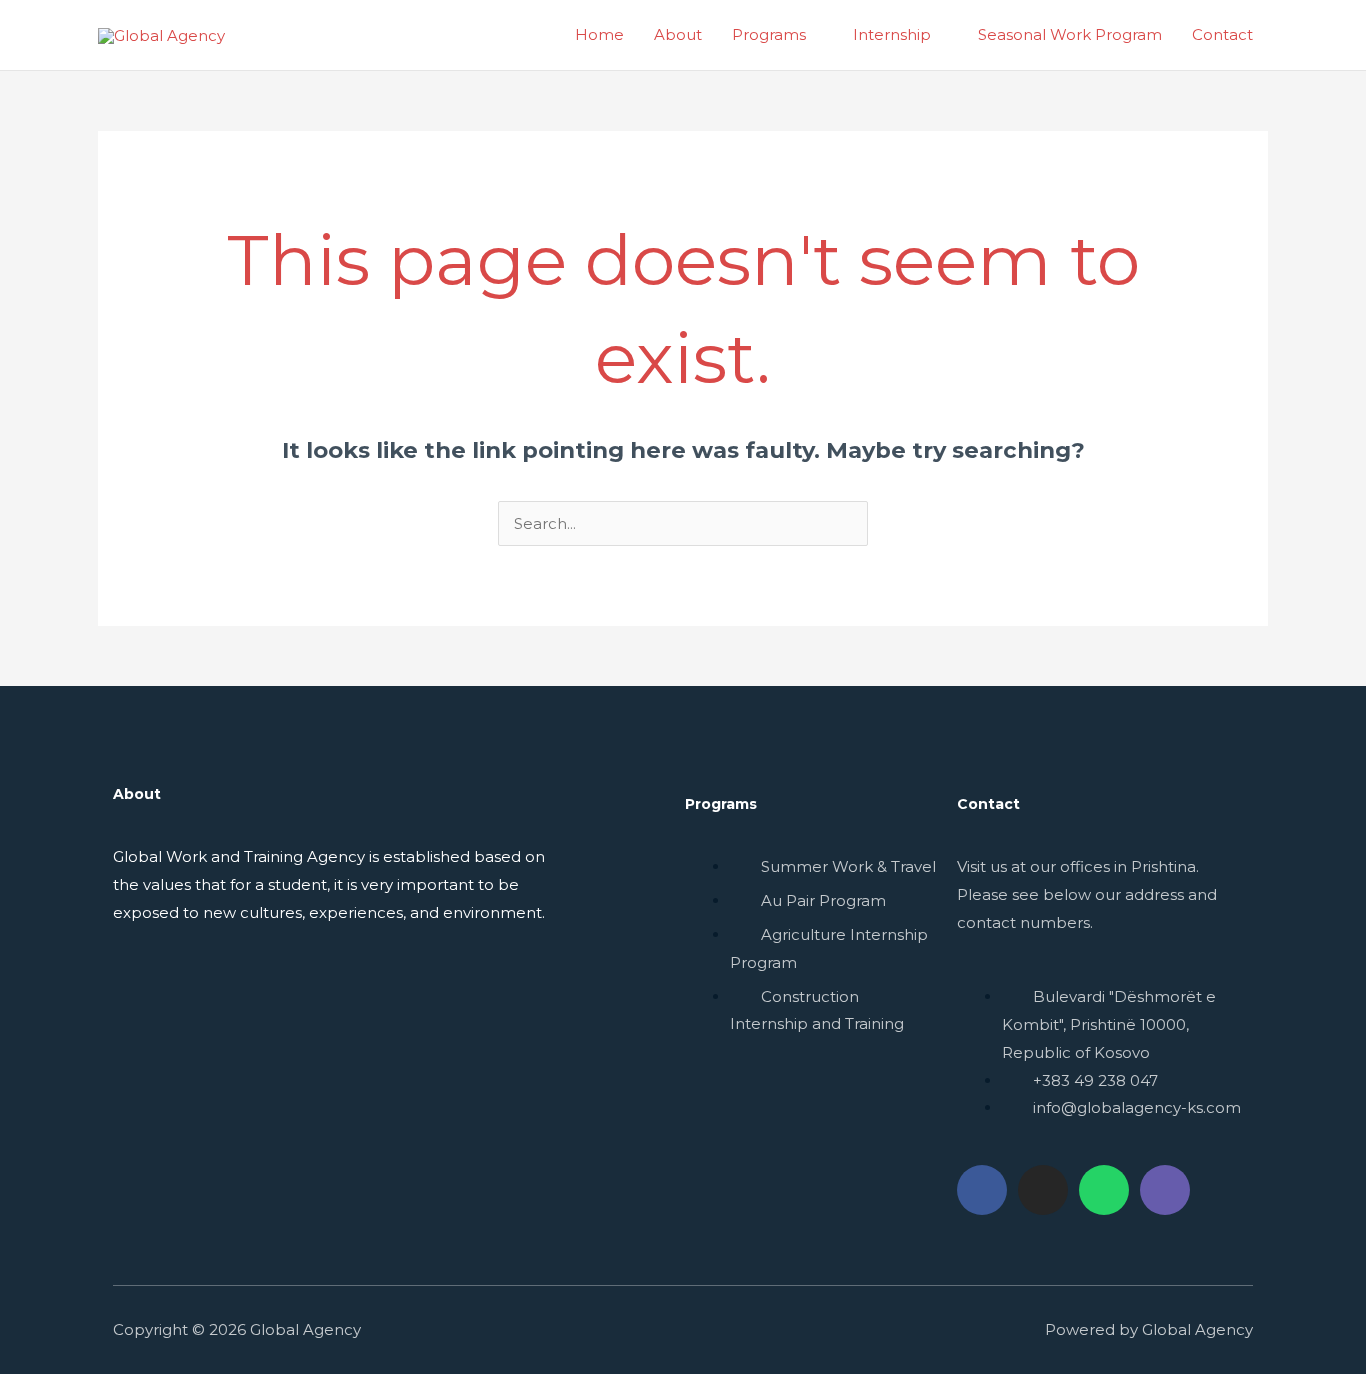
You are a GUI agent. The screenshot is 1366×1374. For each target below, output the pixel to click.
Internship (892, 34)
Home (599, 34)
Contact (1222, 34)
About (678, 34)
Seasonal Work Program (1070, 34)
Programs (769, 34)
